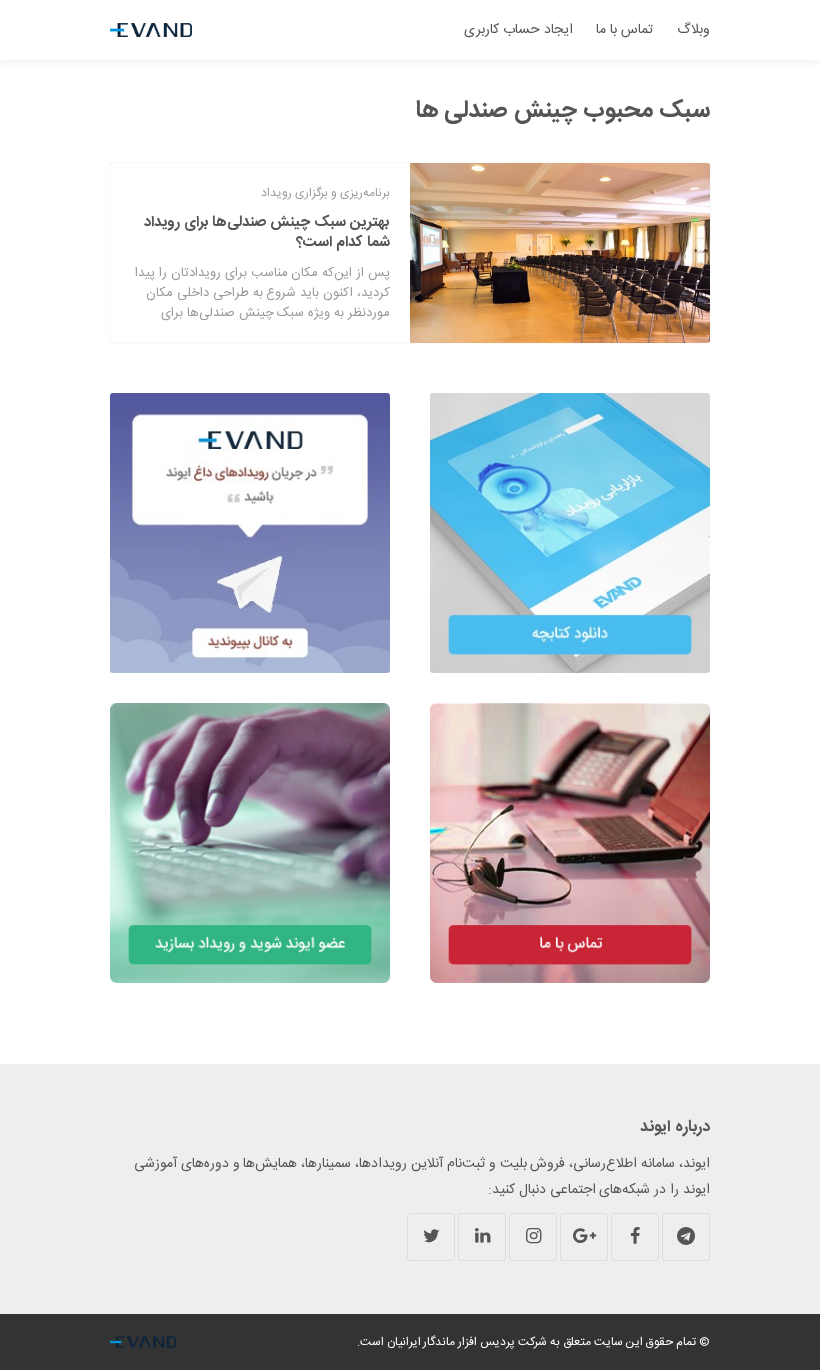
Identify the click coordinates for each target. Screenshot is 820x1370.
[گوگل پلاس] (584, 1237)
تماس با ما (624, 30)
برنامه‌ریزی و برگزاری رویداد (325, 193)
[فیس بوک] (635, 1237)
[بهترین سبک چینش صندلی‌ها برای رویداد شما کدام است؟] (560, 253)
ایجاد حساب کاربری (518, 30)
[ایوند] (151, 30)
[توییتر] (431, 1237)
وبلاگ (693, 30)
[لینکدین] (482, 1237)
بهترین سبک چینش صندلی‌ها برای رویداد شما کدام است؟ (267, 232)
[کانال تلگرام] (686, 1237)
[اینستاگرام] (533, 1237)
